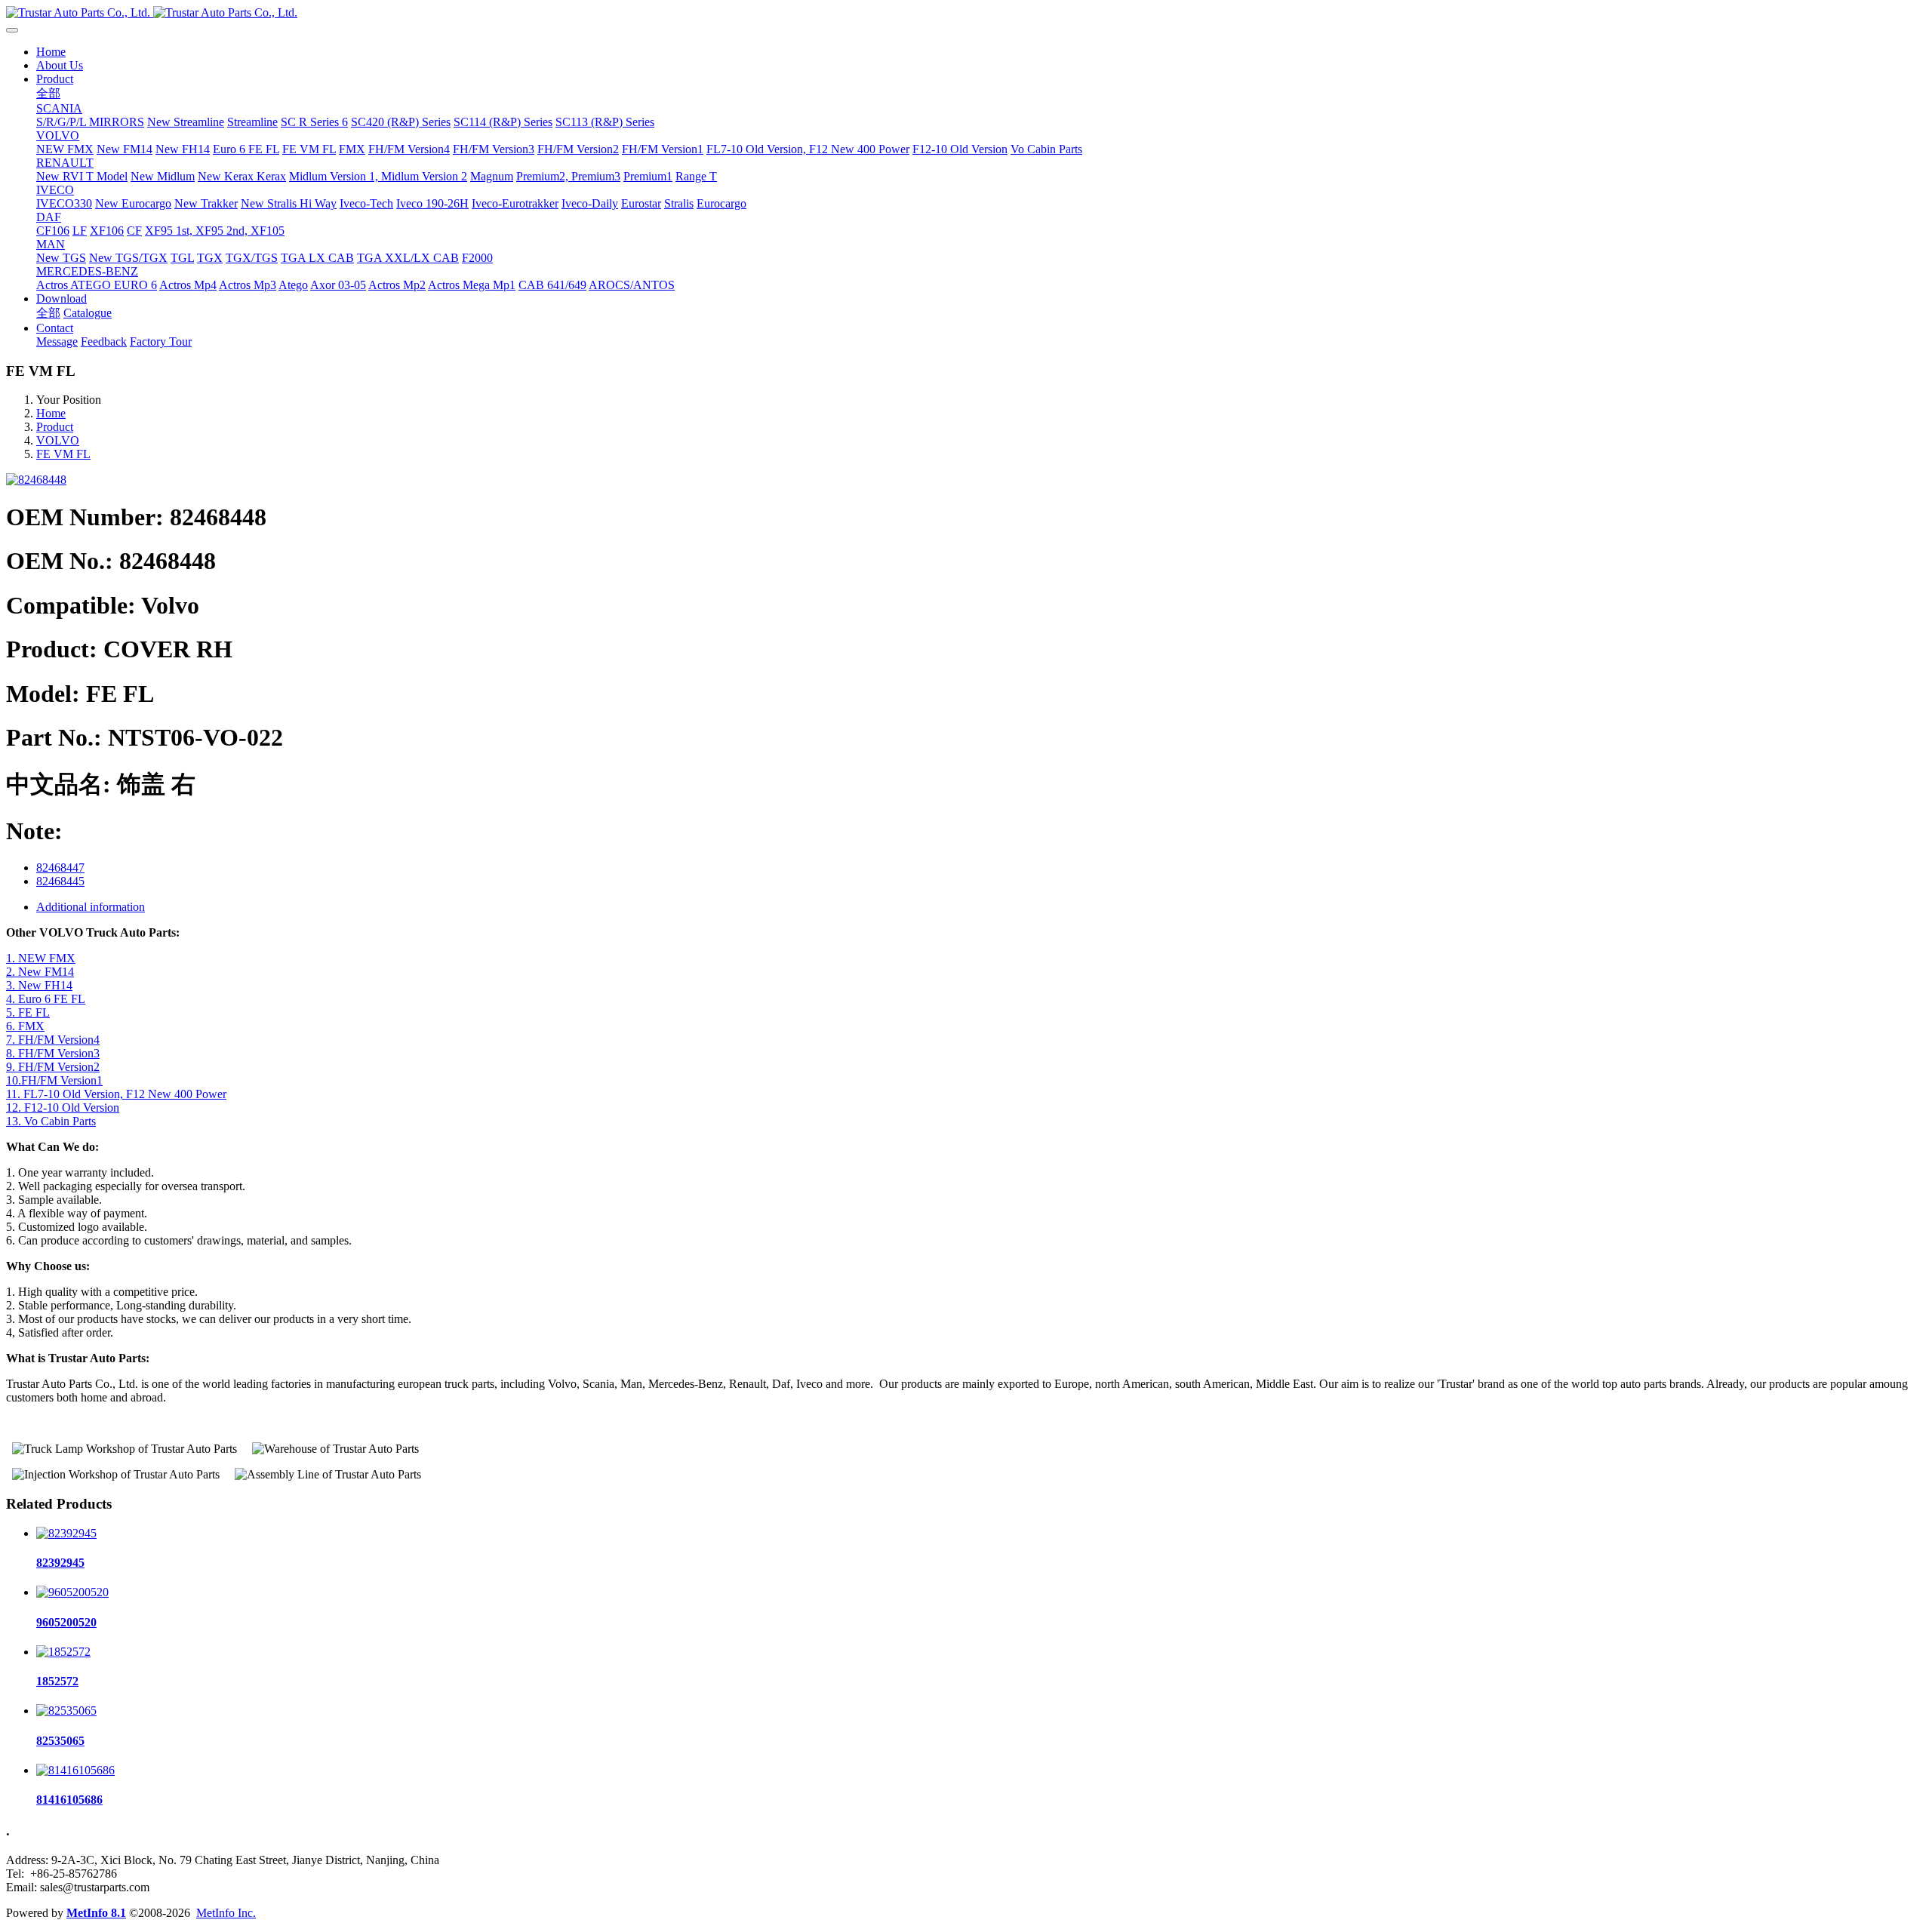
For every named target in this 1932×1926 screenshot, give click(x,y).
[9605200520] (72, 1592)
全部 (48, 93)
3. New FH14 (39, 985)
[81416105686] (75, 1770)
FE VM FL (63, 454)
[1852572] (63, 1652)
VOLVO (58, 440)
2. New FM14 (40, 972)
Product (55, 427)
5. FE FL (28, 1012)
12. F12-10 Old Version (63, 1108)
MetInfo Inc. (226, 1913)
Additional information (91, 907)
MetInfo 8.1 (96, 1913)
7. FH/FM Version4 (53, 1040)
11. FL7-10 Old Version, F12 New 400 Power (116, 1094)
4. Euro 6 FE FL (46, 999)
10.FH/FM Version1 (54, 1080)
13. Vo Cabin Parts (51, 1121)
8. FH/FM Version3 (53, 1053)
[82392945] (66, 1533)
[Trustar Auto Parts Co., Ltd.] (966, 13)
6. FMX (25, 1026)
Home (51, 52)
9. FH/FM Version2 (53, 1067)
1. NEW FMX (41, 958)
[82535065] (66, 1711)
